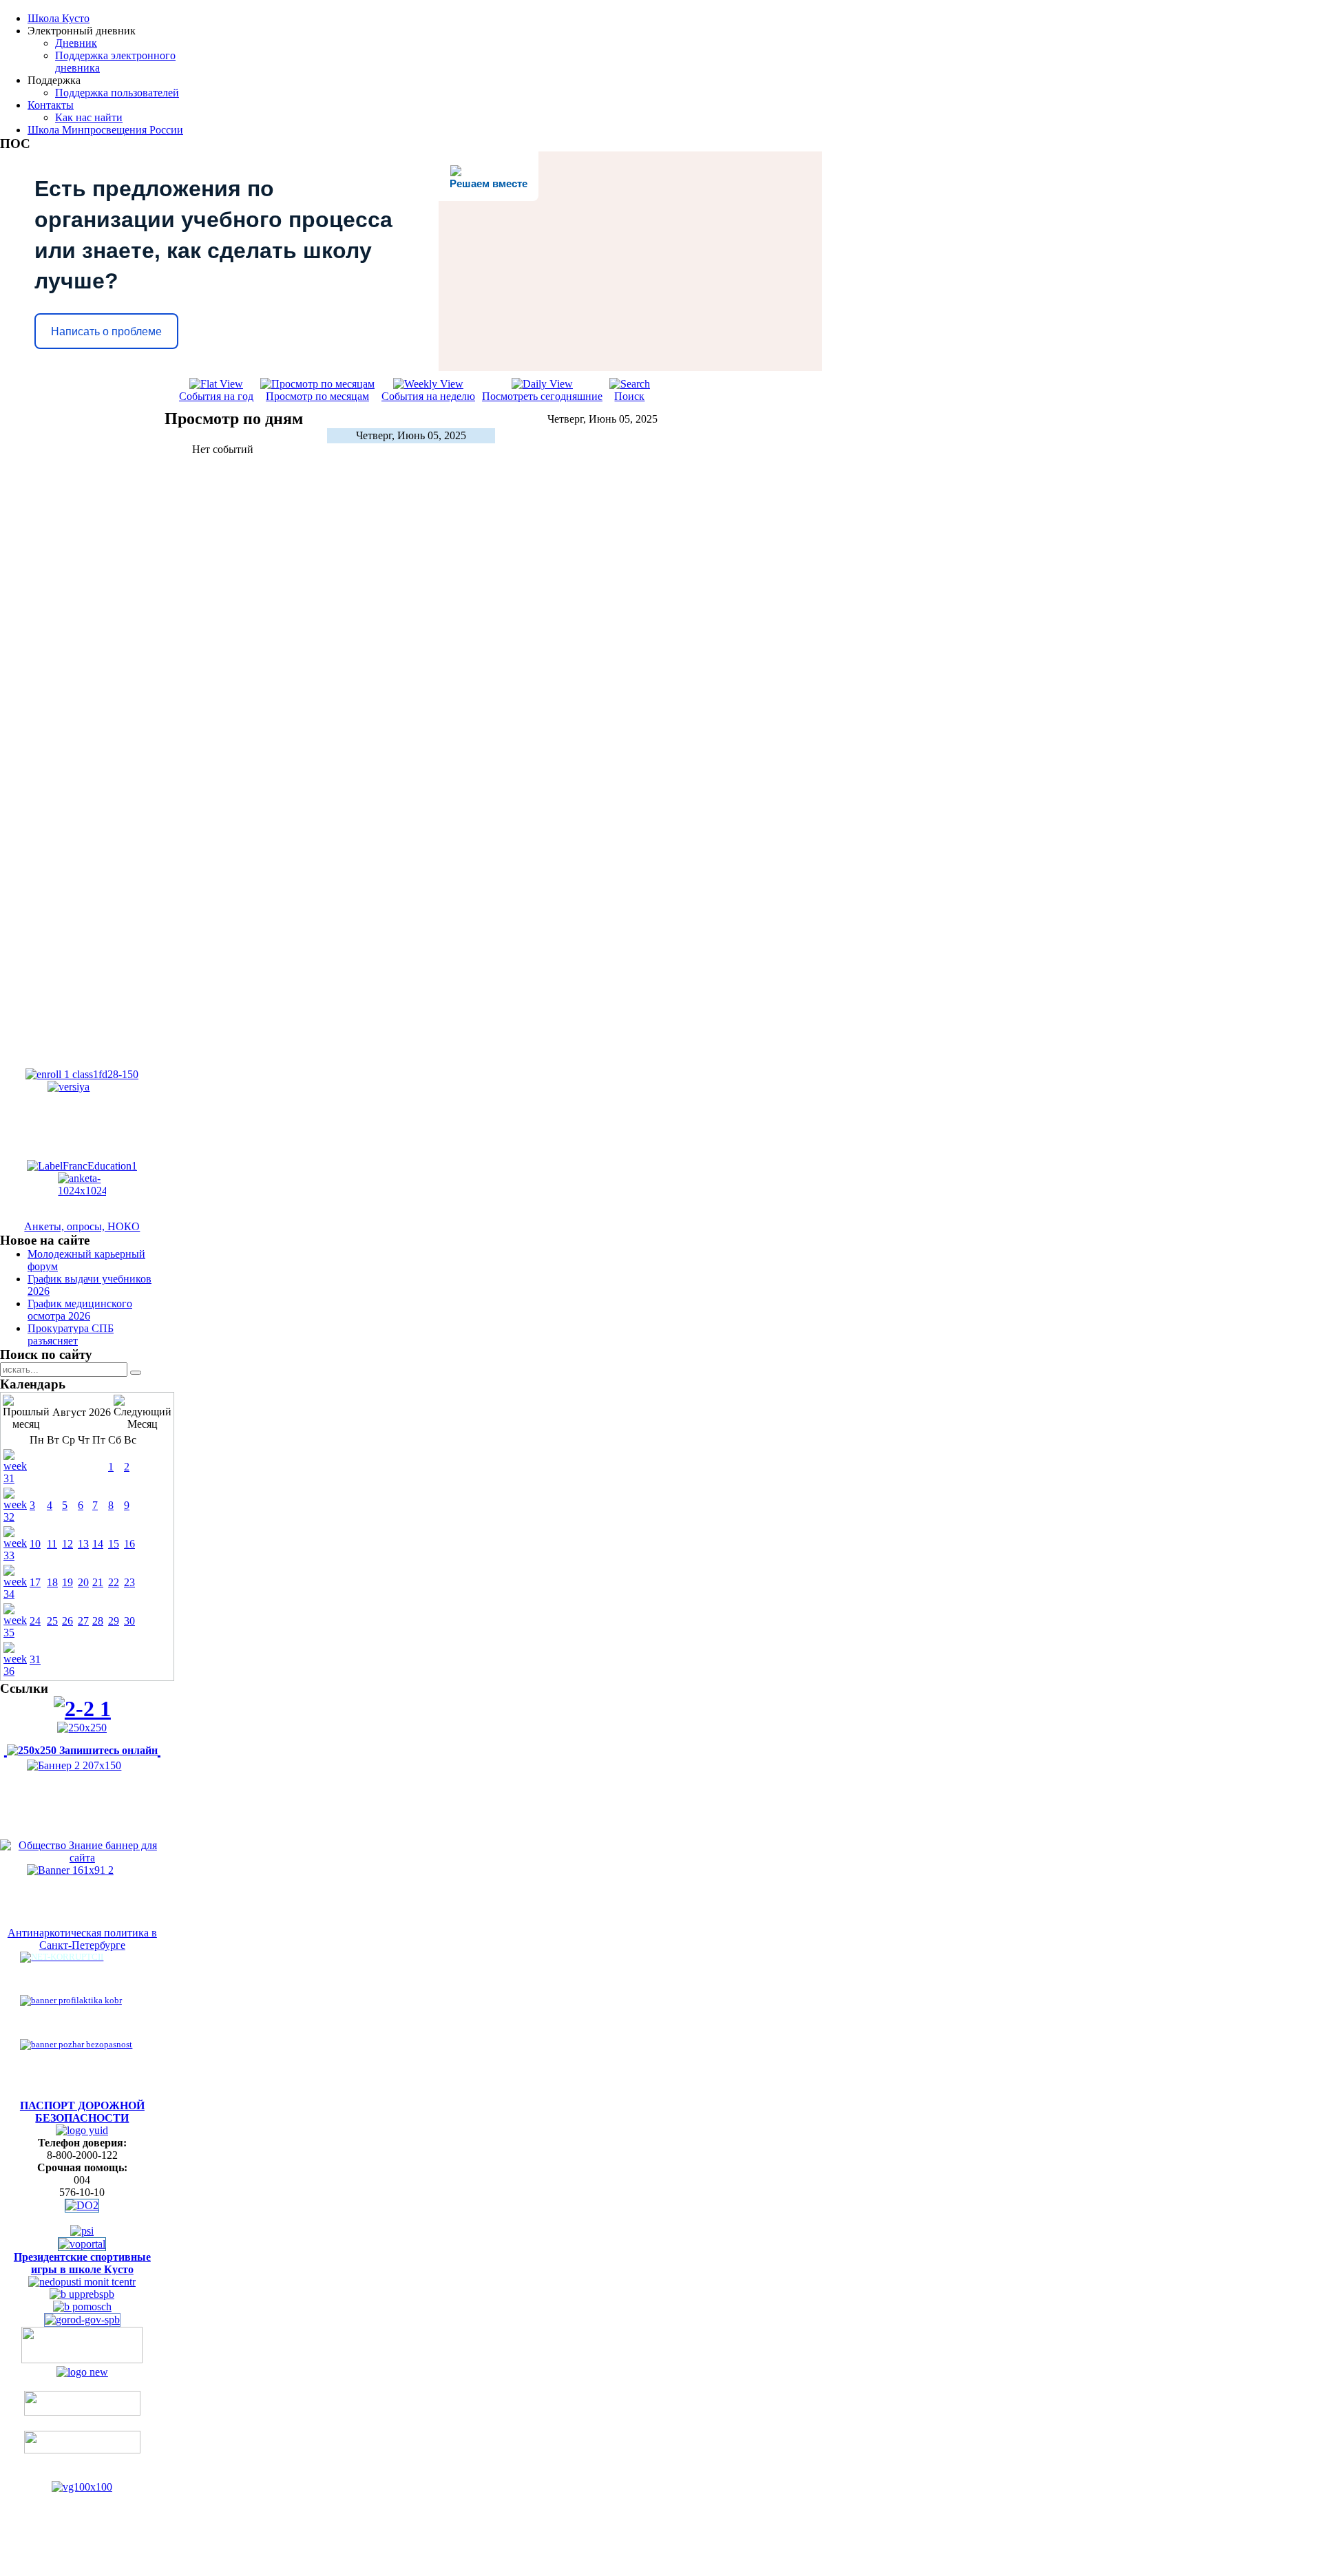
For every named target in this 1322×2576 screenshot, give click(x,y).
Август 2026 (82, 1412)
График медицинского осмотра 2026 (80, 1310)
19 (67, 1582)
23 (129, 1582)
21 (98, 1582)
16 (129, 1544)
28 (98, 1621)
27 (83, 1621)
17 (35, 1582)
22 (114, 1582)
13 (83, 1544)
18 (52, 1582)
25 (52, 1621)
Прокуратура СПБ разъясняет (71, 1334)
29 (114, 1621)
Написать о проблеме (106, 331)
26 (67, 1621)
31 (35, 1659)
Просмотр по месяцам (317, 396)
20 (83, 1582)
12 (67, 1544)
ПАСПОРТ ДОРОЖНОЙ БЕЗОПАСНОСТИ (82, 2112)
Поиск (629, 396)
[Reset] (136, 1373)
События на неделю (428, 396)
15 (114, 1544)
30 (129, 1621)
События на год (216, 396)
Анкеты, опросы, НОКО (82, 1226)
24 (35, 1621)
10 (35, 1544)
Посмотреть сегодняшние (542, 396)
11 (52, 1544)
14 (98, 1544)
